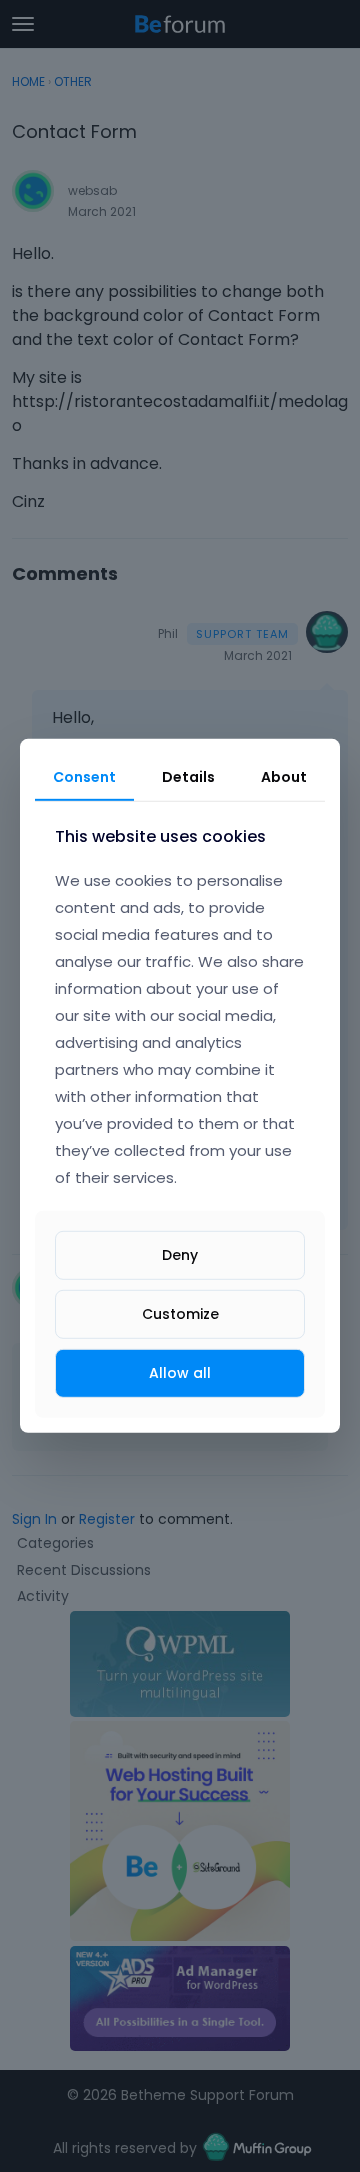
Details (188, 777)
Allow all (180, 1373)
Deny (180, 1255)
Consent (84, 777)
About (284, 777)
